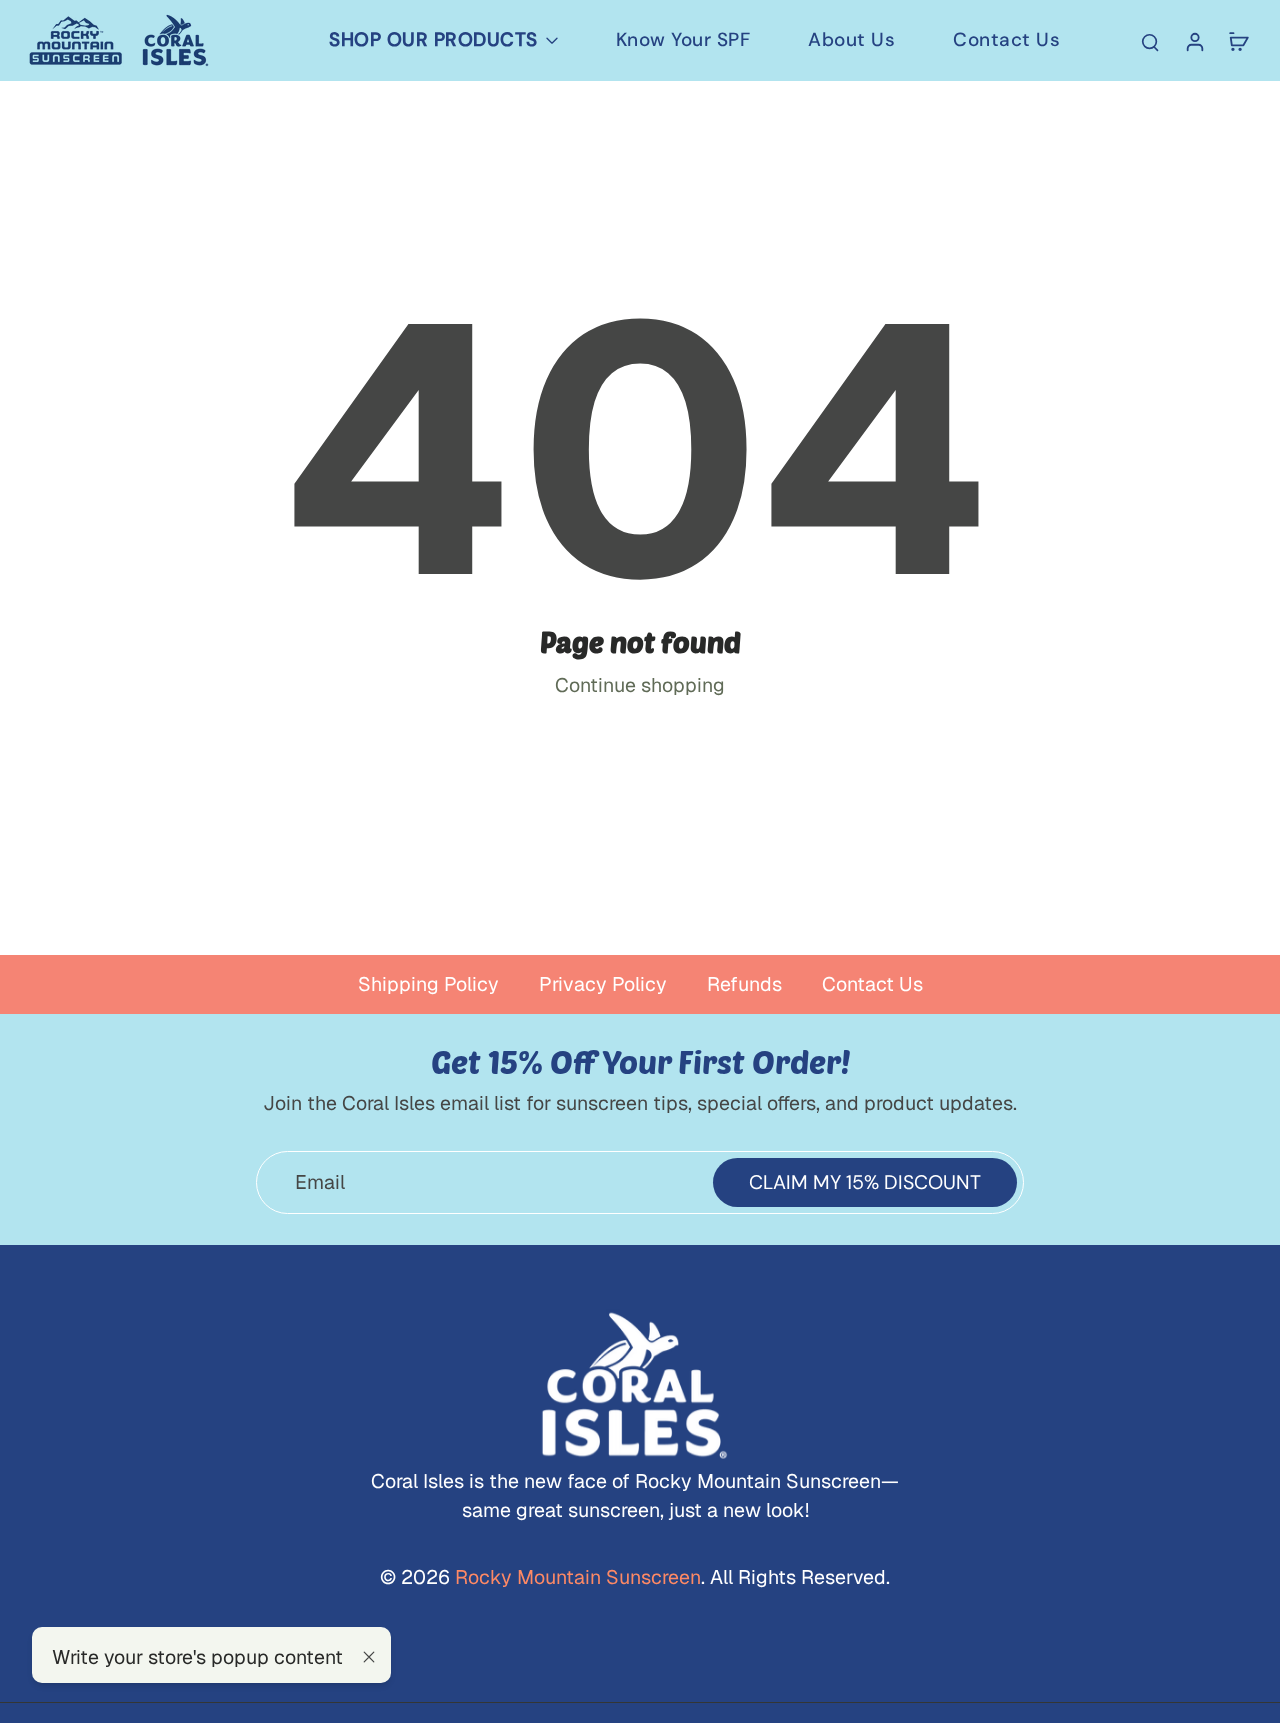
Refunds (744, 984)
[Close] (369, 1657)
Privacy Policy (603, 984)
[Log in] (1194, 40)
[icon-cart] (1238, 41)
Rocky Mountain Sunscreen (575, 1577)
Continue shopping (640, 685)
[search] (1150, 41)
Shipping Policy (428, 984)
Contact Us (872, 984)
